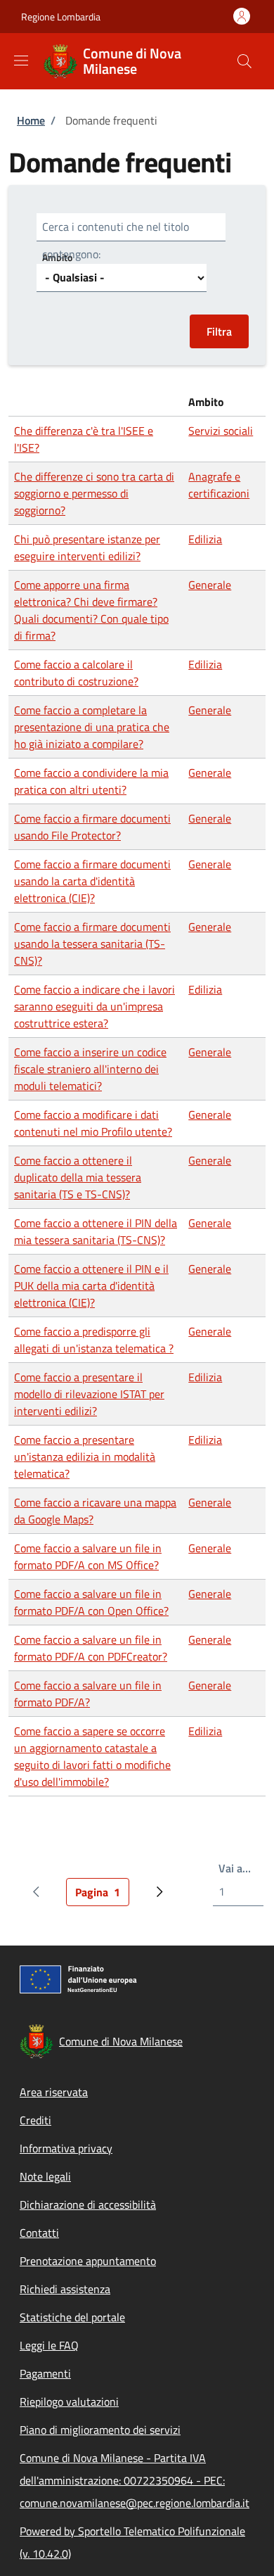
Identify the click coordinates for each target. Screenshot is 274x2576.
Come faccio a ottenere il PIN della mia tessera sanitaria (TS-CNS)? (96, 1231)
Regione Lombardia (61, 17)
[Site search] (244, 61)
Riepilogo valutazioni (69, 2401)
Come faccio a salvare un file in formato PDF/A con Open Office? (91, 1602)
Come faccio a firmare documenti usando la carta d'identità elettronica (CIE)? (92, 881)
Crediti (35, 2120)
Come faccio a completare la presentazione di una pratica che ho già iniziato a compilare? (92, 727)
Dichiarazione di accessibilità (88, 2204)
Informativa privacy (66, 2148)
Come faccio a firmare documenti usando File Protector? (92, 827)
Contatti (39, 2233)
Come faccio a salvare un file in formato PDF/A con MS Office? (88, 1556)
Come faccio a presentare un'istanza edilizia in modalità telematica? (85, 1457)
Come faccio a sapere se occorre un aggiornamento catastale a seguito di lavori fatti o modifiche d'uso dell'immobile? (92, 1756)
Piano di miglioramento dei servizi (100, 2430)
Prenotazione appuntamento (88, 2261)
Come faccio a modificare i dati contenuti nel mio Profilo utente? (93, 1123)
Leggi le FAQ (49, 2345)
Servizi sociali (221, 431)
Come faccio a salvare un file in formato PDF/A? (88, 1694)
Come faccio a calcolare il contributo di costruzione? (76, 673)
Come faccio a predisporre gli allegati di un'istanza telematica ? (94, 1340)
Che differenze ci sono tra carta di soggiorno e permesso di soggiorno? (94, 493)
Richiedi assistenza (65, 2289)
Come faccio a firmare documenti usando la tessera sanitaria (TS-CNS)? (92, 944)
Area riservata (54, 2092)
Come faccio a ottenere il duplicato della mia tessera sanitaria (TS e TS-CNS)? (78, 1177)
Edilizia (205, 539)
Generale (210, 585)
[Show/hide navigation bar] (21, 61)
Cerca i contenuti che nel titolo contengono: (116, 240)
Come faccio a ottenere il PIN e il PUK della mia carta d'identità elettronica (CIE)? (91, 1286)
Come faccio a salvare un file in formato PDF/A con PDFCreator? (91, 1648)
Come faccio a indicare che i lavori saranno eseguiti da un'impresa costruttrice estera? (94, 1006)
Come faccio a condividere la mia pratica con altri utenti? (91, 781)
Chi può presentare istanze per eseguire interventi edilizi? (87, 547)
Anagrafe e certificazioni (219, 485)
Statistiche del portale (72, 2317)
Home (31, 120)
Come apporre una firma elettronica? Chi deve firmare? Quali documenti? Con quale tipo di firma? (91, 610)
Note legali (45, 2176)
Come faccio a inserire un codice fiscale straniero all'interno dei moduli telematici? (90, 1069)
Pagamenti (45, 2373)
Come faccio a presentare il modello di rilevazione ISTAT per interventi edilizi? (89, 1394)
